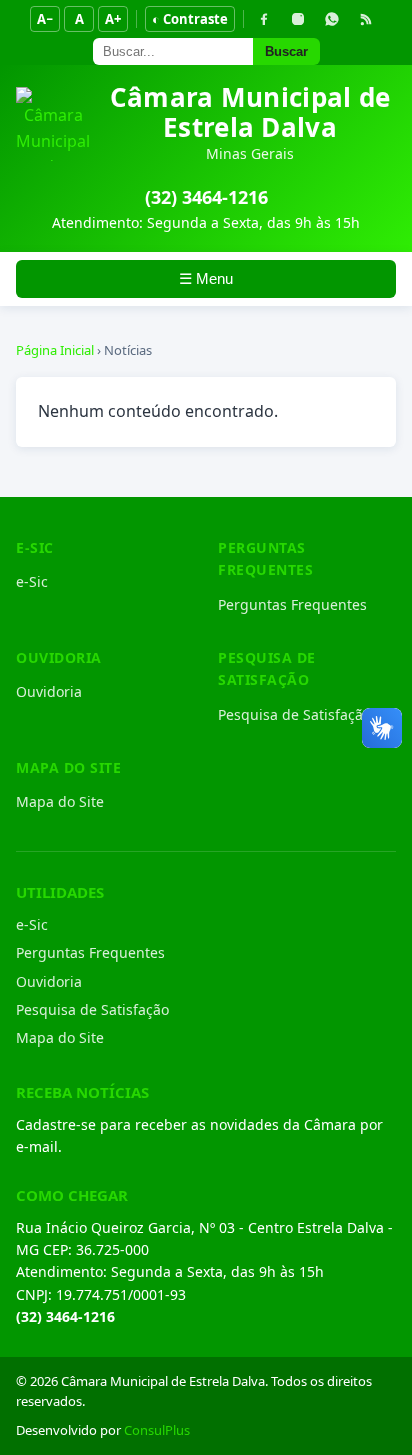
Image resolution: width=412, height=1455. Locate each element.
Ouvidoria (49, 691)
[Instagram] (298, 19)
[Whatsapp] (332, 19)
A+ (113, 19)
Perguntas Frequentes (292, 604)
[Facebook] (264, 19)
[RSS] (366, 19)
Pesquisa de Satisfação (294, 714)
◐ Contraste (190, 19)
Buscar (286, 51)
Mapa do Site (60, 801)
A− (45, 19)
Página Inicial (55, 350)
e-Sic (32, 581)
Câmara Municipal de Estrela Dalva (250, 112)
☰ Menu (206, 278)
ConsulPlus (157, 1430)
